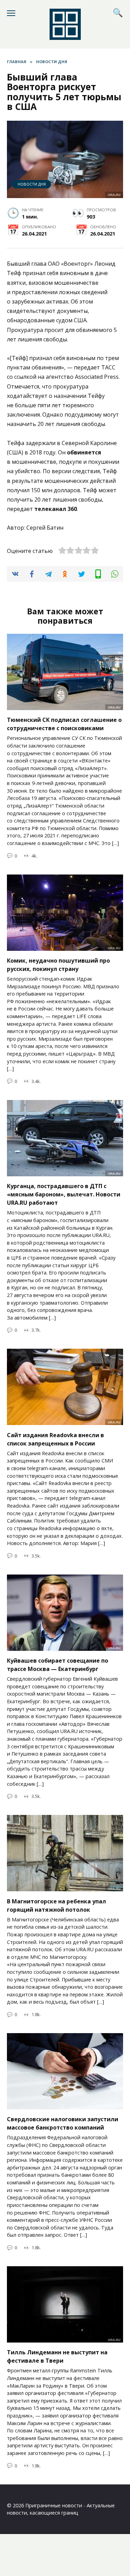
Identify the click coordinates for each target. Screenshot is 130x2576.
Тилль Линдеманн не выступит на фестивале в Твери (57, 2356)
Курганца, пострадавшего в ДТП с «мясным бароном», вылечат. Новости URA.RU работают (64, 1194)
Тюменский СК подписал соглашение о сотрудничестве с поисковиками (64, 724)
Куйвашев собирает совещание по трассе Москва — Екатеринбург (58, 1665)
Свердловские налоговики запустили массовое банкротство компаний (63, 2123)
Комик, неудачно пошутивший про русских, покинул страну (58, 965)
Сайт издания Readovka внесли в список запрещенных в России (55, 1439)
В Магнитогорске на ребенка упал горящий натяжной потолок (57, 1905)
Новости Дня (32, 184)
